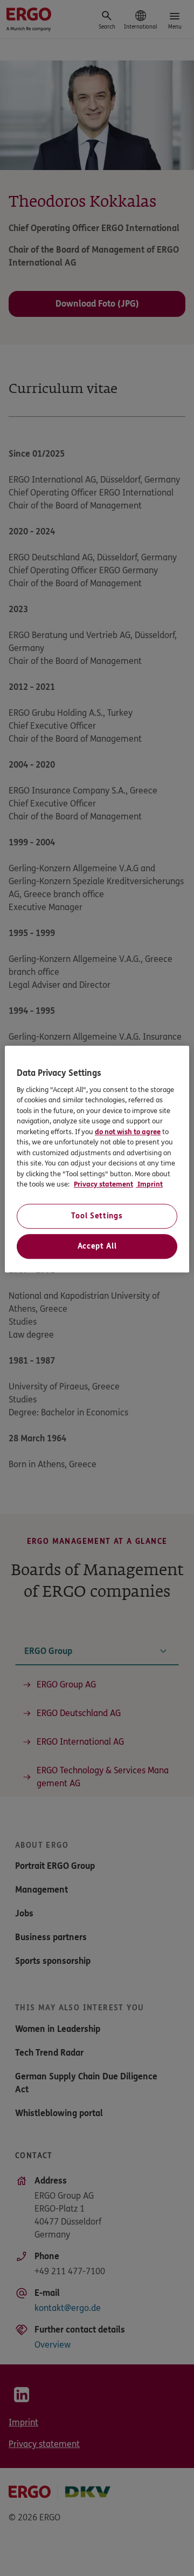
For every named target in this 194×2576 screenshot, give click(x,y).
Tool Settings (97, 1216)
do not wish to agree (128, 1132)
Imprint (149, 1185)
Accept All (97, 1246)
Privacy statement (103, 1185)
